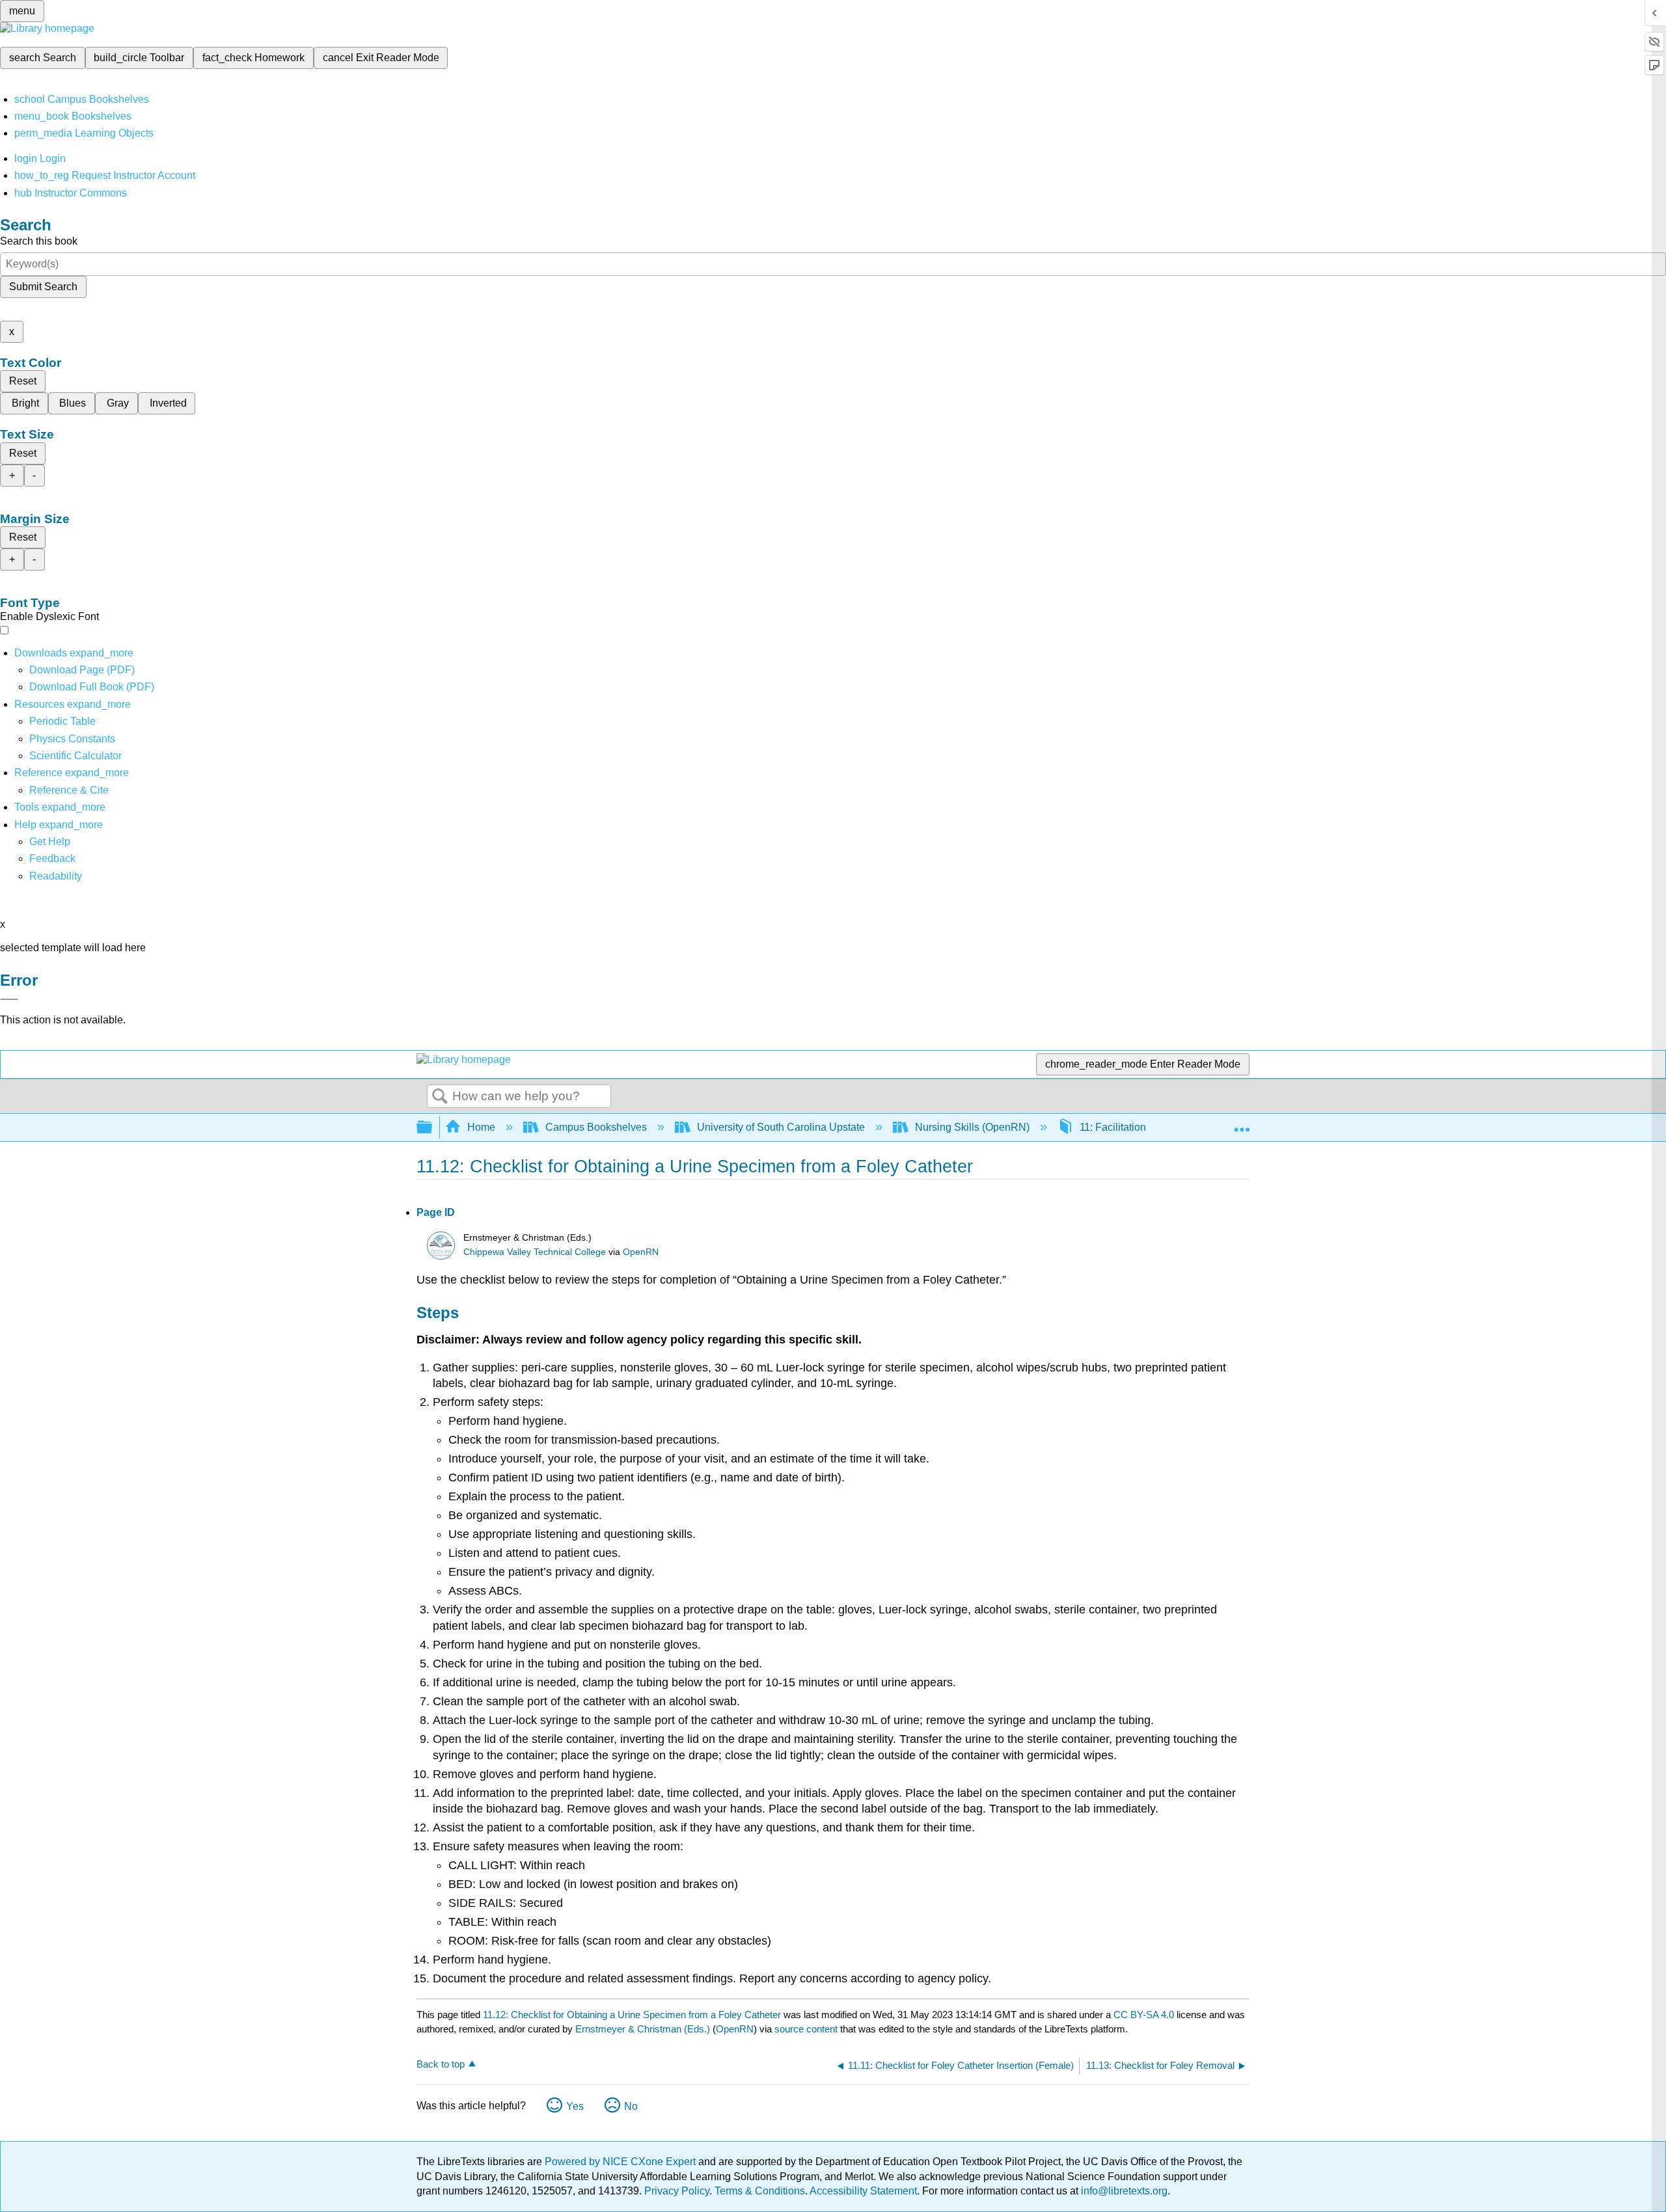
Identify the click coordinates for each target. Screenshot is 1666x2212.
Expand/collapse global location (1242, 1124)
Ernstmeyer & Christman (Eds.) (643, 2029)
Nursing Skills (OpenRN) (972, 1127)
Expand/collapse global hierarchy (433, 1128)
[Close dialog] (9, 999)
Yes (575, 2106)
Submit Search (43, 287)
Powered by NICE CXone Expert (621, 2162)
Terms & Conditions (760, 2191)
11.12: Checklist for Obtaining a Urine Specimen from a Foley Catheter (632, 2015)
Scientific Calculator (75, 756)
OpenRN (641, 1252)
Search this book (39, 241)
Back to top (441, 2064)
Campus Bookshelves (596, 1127)
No (631, 2106)
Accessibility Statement (863, 2191)
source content (806, 2029)
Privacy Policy (677, 2191)
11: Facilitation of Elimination (1146, 1127)
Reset (23, 381)
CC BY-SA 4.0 (1144, 2015)
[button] (52, 858)
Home (481, 1127)
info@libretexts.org (1123, 2191)
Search (440, 1097)
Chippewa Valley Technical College (535, 1252)
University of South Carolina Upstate (781, 1127)
